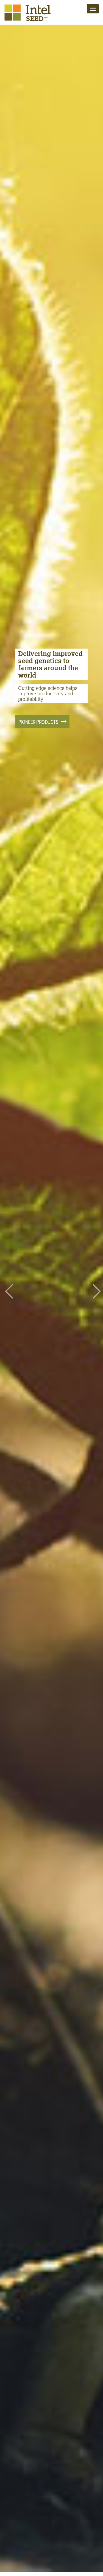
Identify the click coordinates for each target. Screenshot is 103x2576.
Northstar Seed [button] (36, 710)
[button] (8, 1286)
